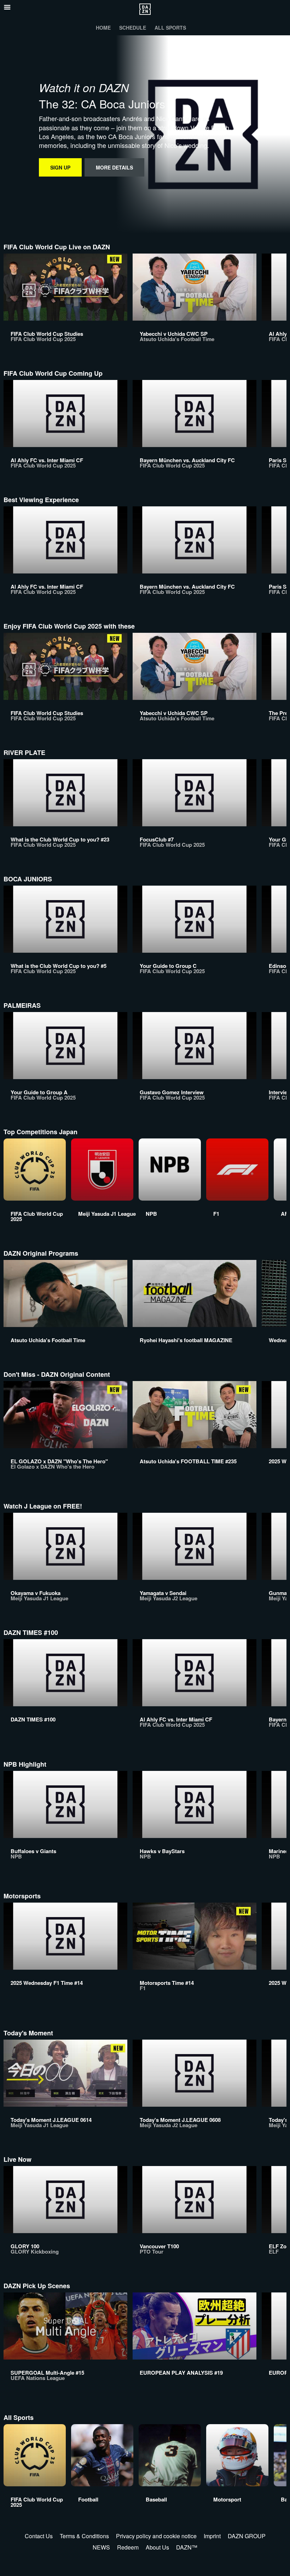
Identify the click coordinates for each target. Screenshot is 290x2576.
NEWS (101, 2547)
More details (114, 167)
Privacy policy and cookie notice (156, 2536)
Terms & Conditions (84, 2536)
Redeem (128, 2547)
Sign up (60, 167)
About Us (157, 2547)
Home (103, 28)
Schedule (133, 28)
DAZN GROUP (247, 2536)
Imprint (212, 2536)
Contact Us (39, 2536)
